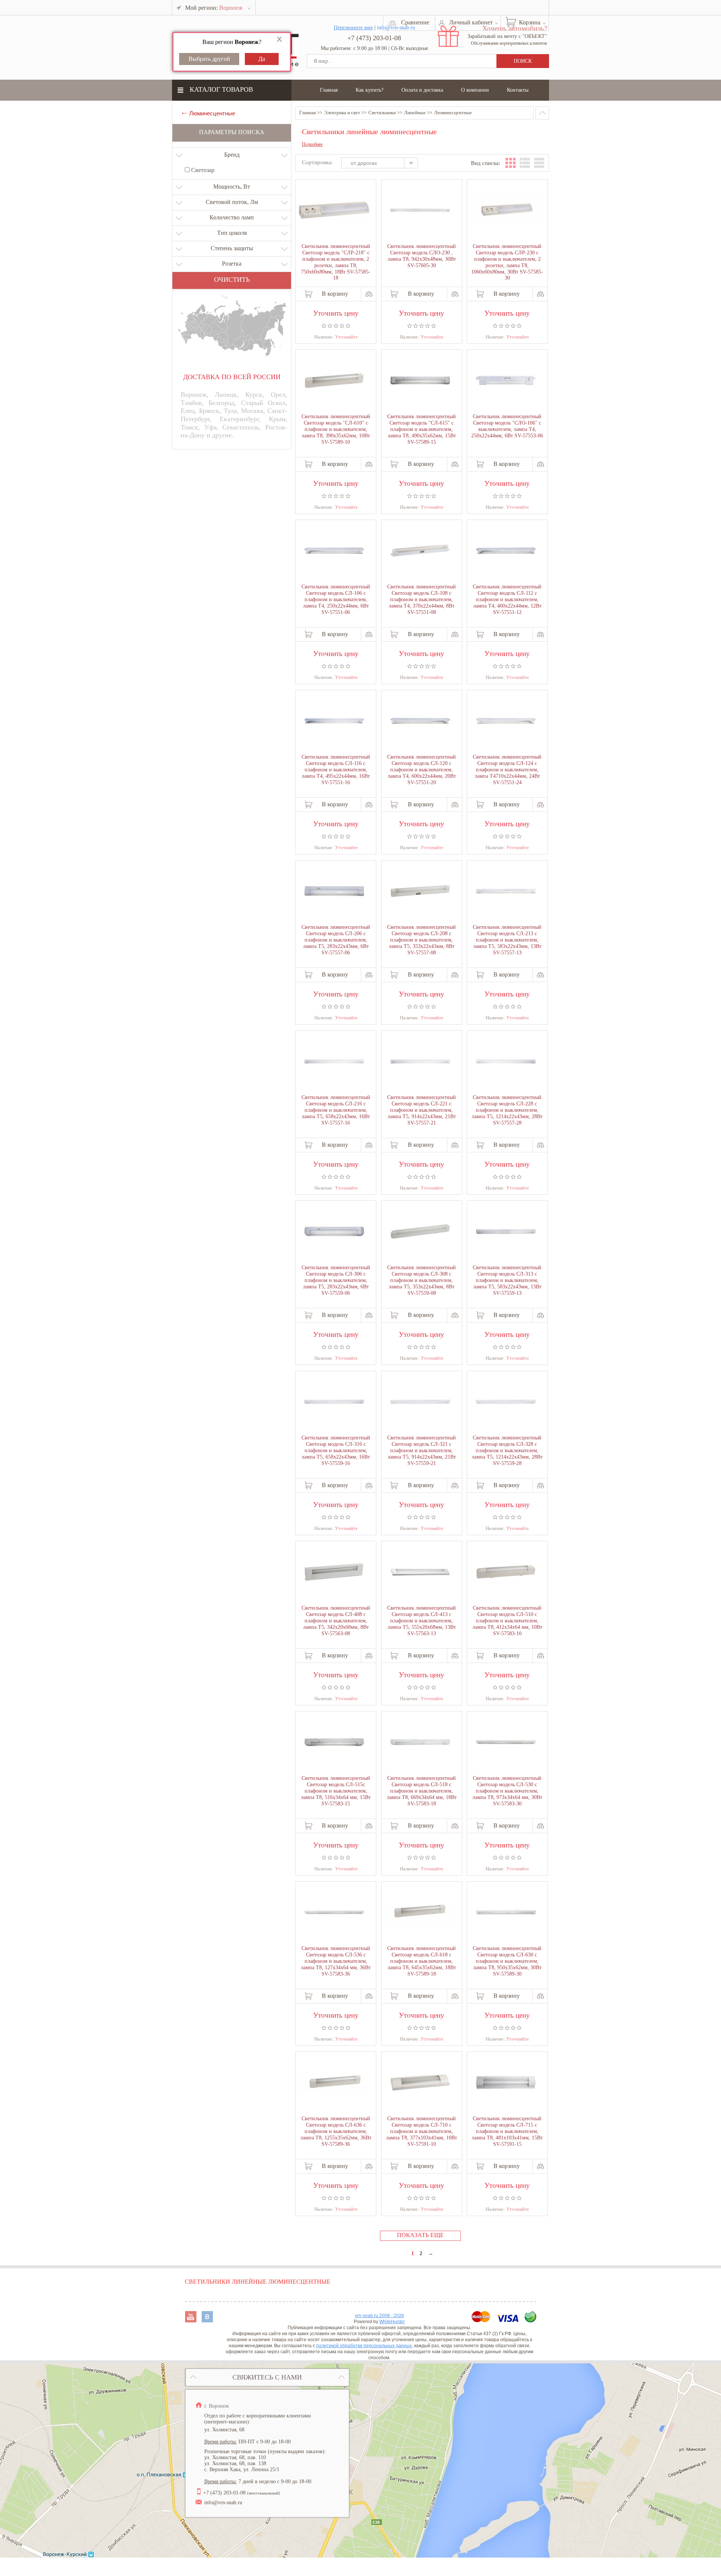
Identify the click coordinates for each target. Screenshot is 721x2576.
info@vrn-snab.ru (223, 2503)
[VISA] (508, 2320)
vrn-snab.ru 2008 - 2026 (379, 2316)
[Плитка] (511, 163)
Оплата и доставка (422, 90)
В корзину (335, 294)
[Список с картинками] (525, 163)
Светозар (202, 170)
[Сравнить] (369, 294)
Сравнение (415, 22)
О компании (475, 90)
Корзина (530, 22)
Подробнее (312, 144)
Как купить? (370, 90)
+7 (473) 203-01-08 (374, 38)
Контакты (518, 90)
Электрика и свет (342, 113)
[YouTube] (192, 2320)
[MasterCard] (482, 2320)
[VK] (207, 2320)
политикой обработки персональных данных (364, 2346)
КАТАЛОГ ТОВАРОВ (221, 89)
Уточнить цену (336, 312)
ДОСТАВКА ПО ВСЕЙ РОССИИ (232, 377)
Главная (329, 90)
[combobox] (383, 164)
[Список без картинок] (539, 163)
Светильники (382, 113)
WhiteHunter (392, 2322)
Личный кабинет (471, 22)
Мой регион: (214, 8)
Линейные (415, 113)
